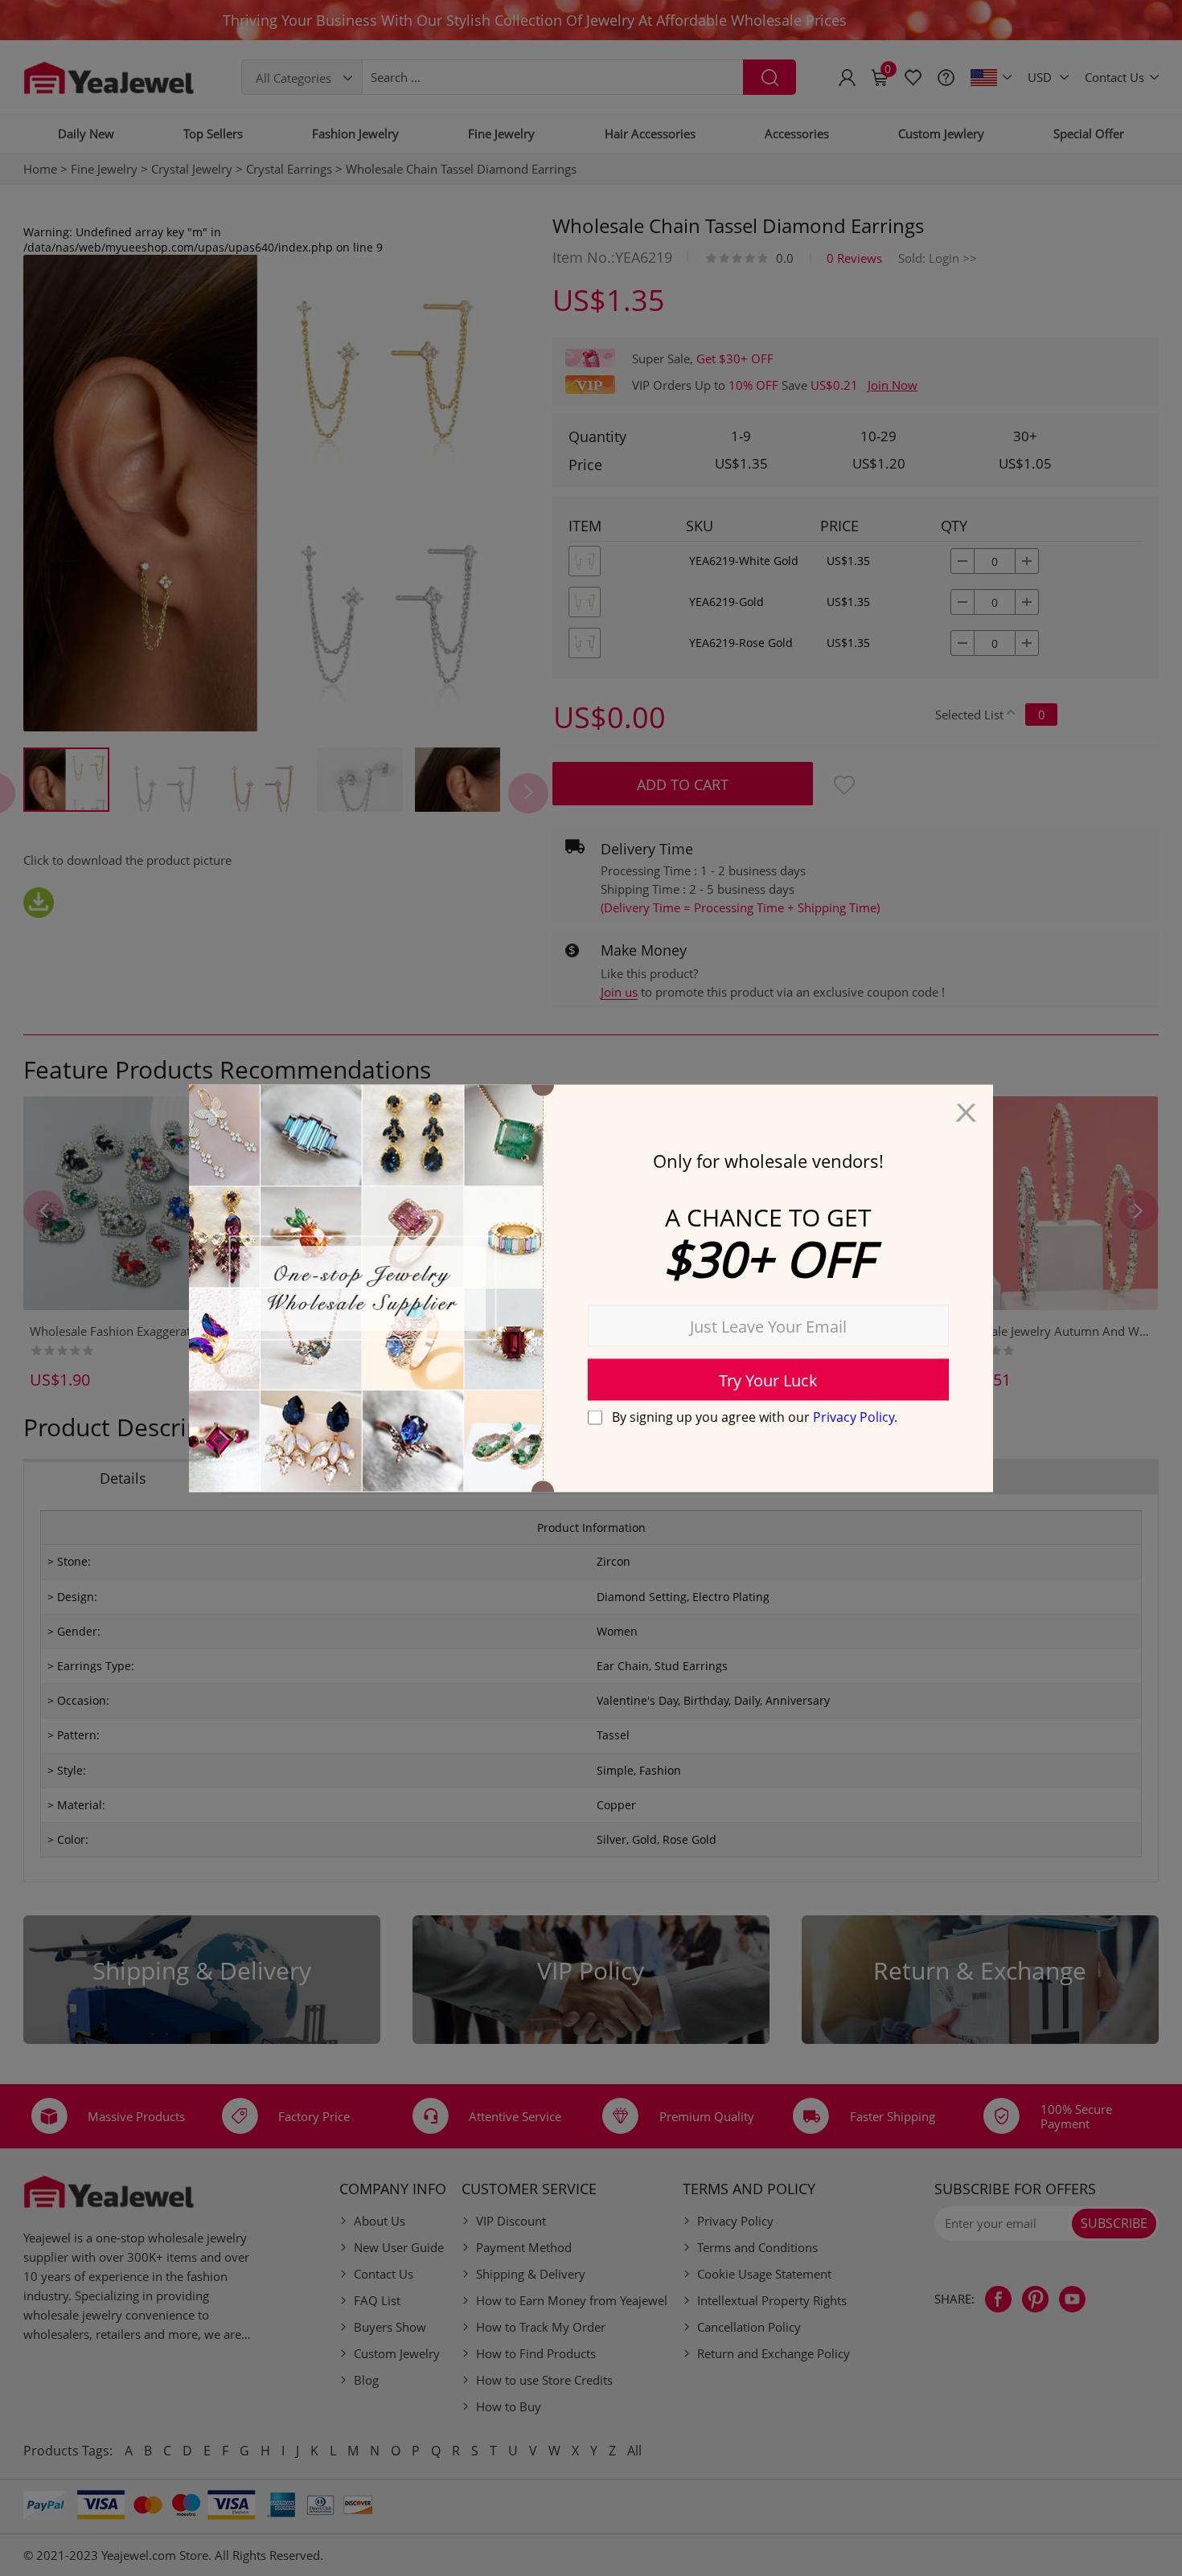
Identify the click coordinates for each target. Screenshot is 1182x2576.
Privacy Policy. (855, 1417)
